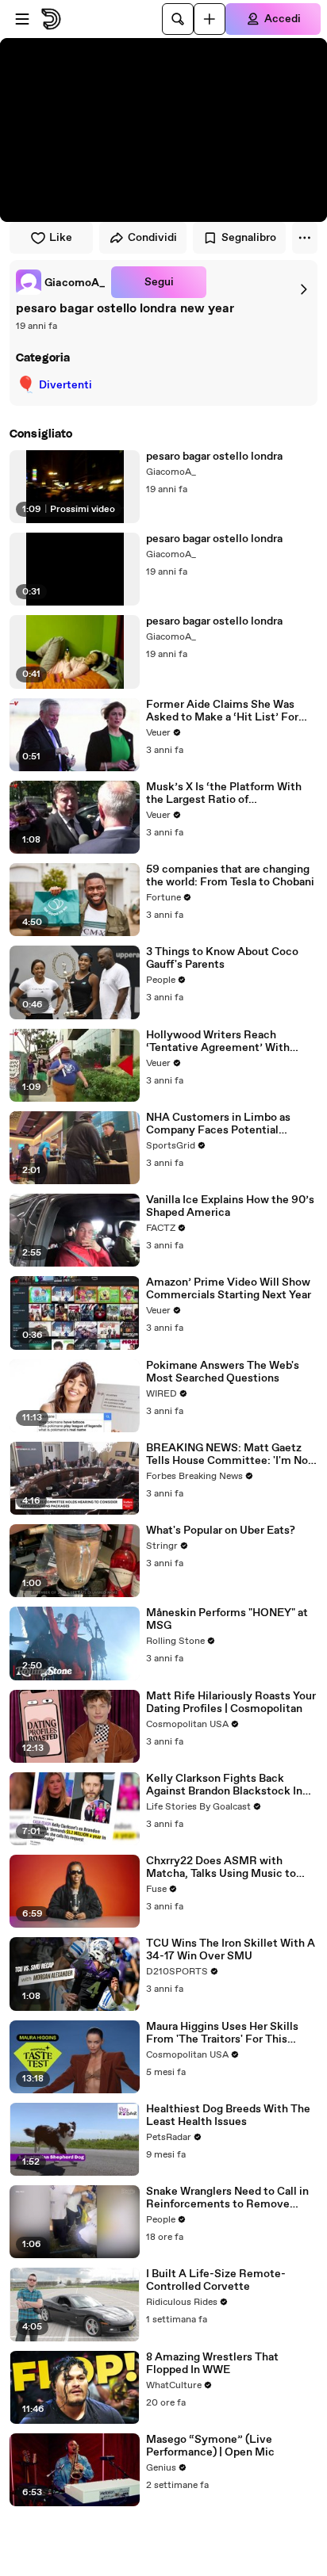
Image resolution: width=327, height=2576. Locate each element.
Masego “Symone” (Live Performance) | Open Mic (210, 2446)
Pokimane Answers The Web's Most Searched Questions (223, 1372)
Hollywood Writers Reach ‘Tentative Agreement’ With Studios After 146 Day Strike (219, 1041)
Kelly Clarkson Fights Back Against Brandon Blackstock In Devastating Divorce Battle (224, 1785)
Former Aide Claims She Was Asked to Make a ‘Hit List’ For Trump (222, 711)
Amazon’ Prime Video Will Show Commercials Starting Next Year (229, 1289)
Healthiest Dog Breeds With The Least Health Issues (228, 2115)
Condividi (152, 238)
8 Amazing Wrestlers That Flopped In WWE (212, 2364)
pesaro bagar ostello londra (214, 457)
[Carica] (210, 19)
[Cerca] (178, 19)
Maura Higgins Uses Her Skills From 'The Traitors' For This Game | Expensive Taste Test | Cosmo (222, 2033)
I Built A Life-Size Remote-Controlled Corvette (216, 2280)
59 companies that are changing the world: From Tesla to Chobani (230, 876)
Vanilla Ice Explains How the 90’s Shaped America (230, 1206)
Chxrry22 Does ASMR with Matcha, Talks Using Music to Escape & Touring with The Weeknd (221, 1867)
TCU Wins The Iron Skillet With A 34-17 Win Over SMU (231, 1950)
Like (61, 238)
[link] (60, 282)
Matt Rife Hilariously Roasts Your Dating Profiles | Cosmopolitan (231, 1703)
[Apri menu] (22, 19)
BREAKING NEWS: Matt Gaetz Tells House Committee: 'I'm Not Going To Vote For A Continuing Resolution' (229, 1454)
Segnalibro (249, 238)
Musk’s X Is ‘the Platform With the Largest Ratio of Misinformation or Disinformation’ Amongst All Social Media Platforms (224, 793)
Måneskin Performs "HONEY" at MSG (227, 1619)
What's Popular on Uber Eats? (221, 1531)
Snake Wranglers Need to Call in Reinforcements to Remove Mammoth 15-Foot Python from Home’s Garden (227, 2198)
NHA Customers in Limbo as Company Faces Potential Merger (218, 1124)
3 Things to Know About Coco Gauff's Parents (222, 958)
